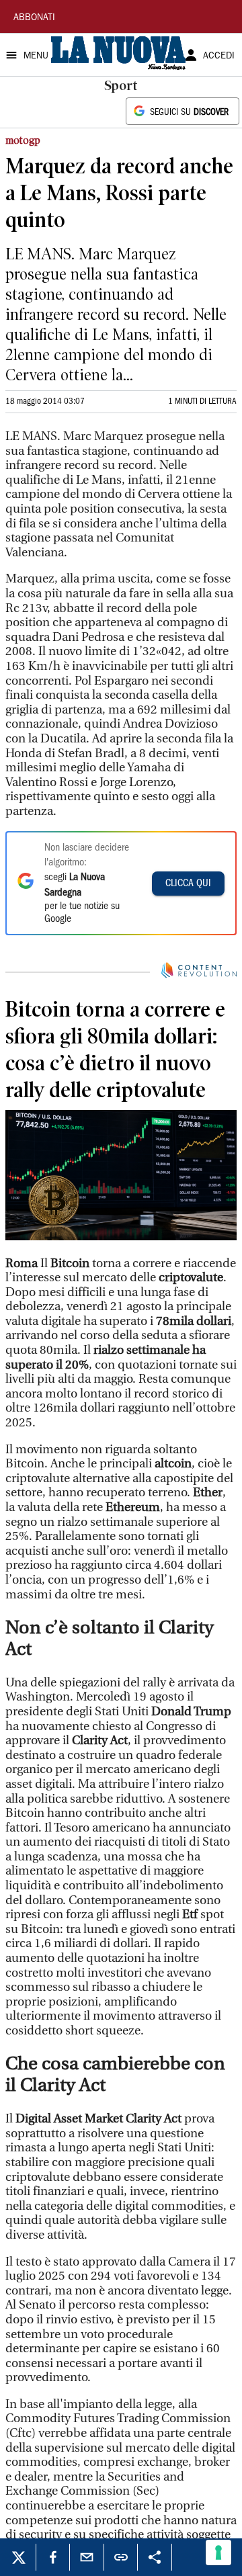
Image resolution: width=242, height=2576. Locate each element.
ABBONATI (34, 18)
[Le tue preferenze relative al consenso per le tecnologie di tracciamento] (218, 2552)
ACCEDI (219, 56)
